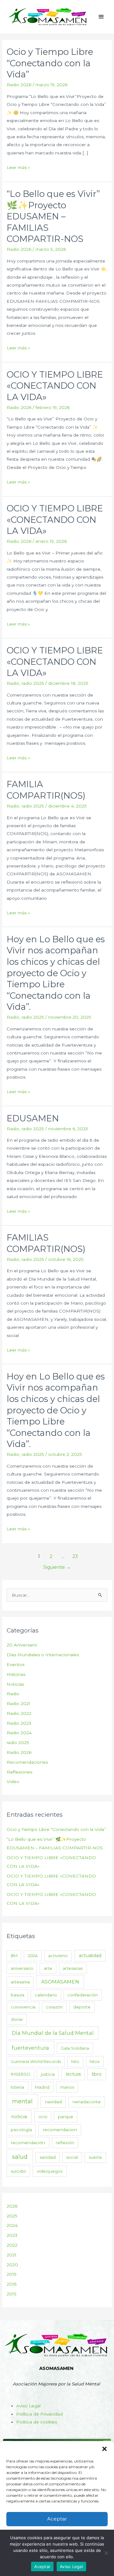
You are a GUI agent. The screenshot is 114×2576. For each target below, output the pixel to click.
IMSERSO (21, 2074)
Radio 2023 (19, 1723)
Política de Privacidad (39, 2414)
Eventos (16, 1664)
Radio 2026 (19, 85)
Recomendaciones (27, 1762)
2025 (12, 2216)
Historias (16, 1674)
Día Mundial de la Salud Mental (53, 2033)
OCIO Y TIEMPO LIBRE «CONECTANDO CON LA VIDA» (55, 386)
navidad (53, 2102)
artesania (20, 1982)
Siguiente (57, 1567)
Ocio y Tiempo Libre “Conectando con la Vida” (50, 63)
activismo (58, 1956)
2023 (12, 2235)
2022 (12, 2245)
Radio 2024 (19, 1733)
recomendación (28, 2143)
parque (66, 2117)
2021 (12, 2255)
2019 (12, 2274)
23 (75, 1556)
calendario (46, 1995)
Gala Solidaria (75, 2048)
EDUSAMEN (33, 1118)
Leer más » (18, 167)
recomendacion (60, 2130)
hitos (95, 2061)
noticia (19, 2117)
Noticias (15, 1684)
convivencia (23, 2007)
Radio (13, 683)
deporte (82, 2007)
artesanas (73, 1968)
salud (20, 2157)
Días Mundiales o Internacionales (43, 1655)
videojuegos (50, 2171)
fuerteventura (30, 2048)
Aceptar (57, 2519)
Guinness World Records (36, 2061)
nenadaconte (87, 2102)
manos (67, 2087)
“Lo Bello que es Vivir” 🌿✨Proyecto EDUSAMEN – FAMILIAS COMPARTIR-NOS (53, 216)
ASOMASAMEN (60, 1982)
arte (48, 1968)
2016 (12, 2284)
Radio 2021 (19, 1703)
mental (22, 2101)
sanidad (48, 2157)
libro (97, 2074)
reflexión (65, 2143)
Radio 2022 (19, 1713)
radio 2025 (33, 683)
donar (17, 2019)
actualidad (90, 1956)
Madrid (42, 2087)
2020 (12, 2265)
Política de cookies (37, 2422)
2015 (12, 2294)
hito (75, 2061)
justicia (48, 2074)
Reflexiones (19, 1772)
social (72, 2157)
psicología (21, 2130)
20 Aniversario (22, 1645)
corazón (54, 2007)
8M (14, 1956)
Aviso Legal (28, 2406)
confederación (83, 1995)
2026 (12, 2206)
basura (18, 1995)
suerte (95, 2157)
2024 (33, 1956)
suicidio (19, 2171)
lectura (73, 2074)
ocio (43, 2117)
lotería (17, 2087)
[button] (104, 2449)
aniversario (22, 1968)
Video (13, 1781)
